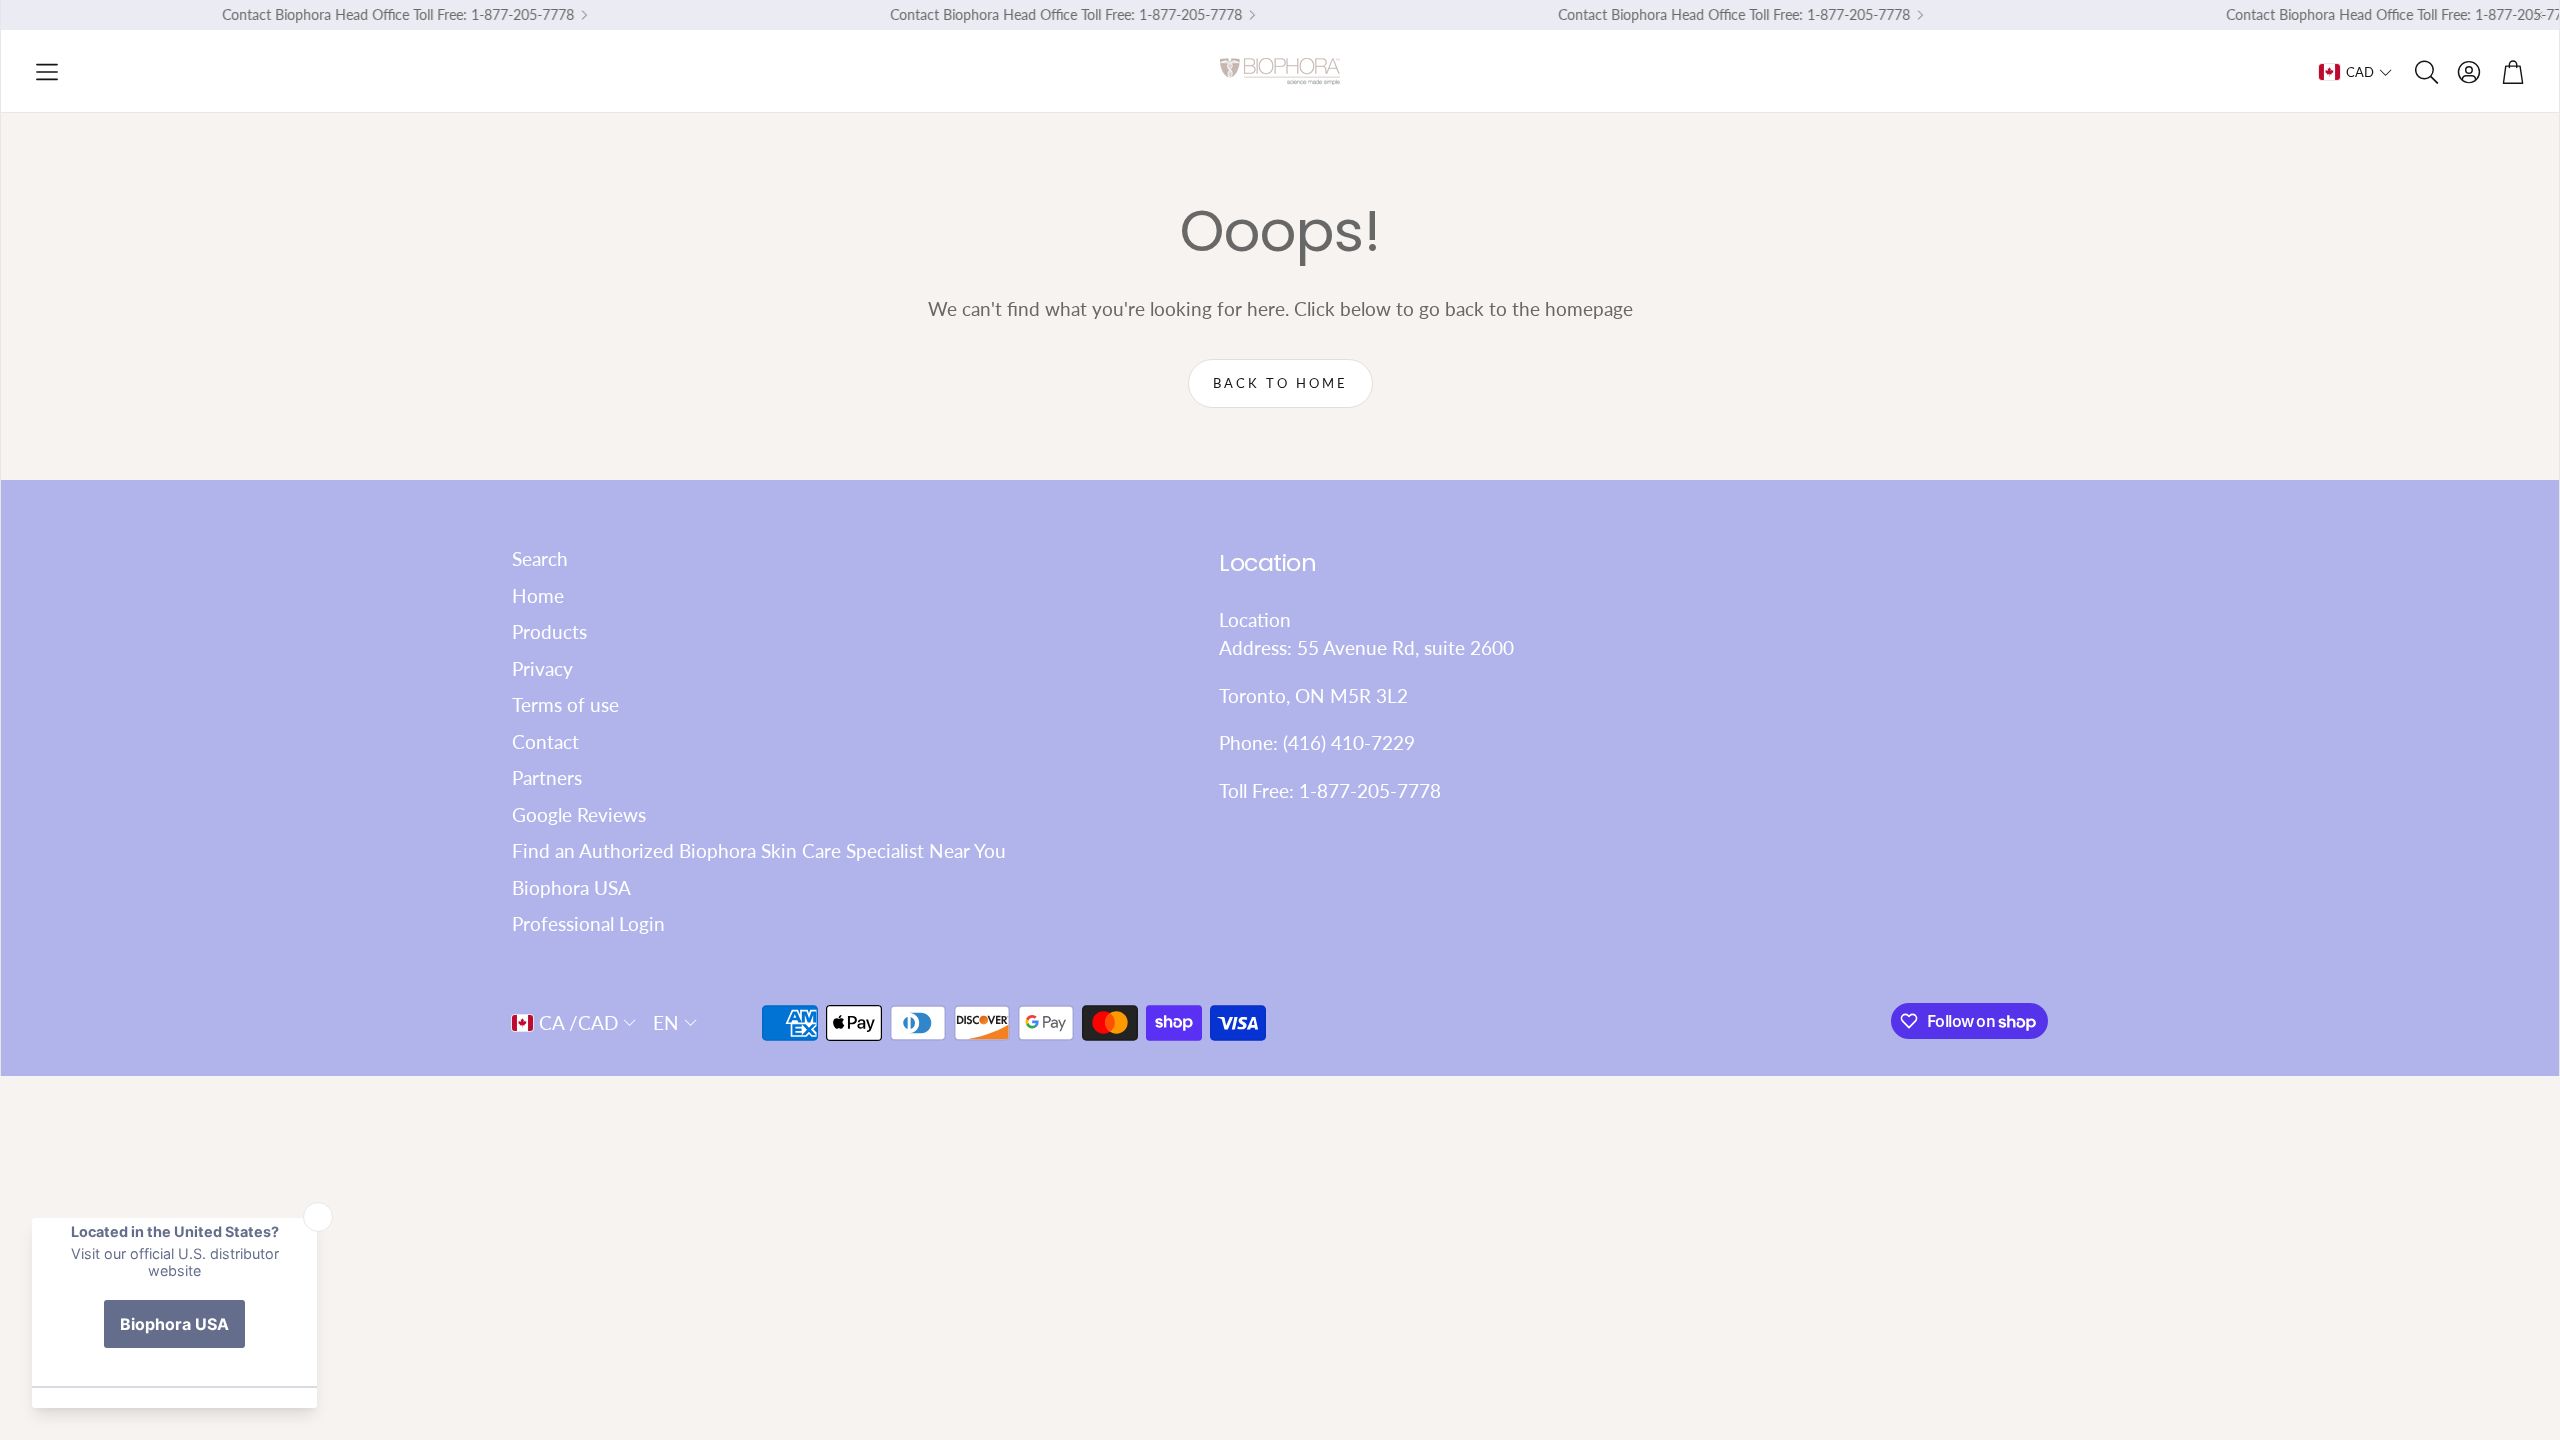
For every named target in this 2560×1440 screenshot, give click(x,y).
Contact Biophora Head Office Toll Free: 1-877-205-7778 (379, 15)
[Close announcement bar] (2539, 15)
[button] (47, 72)
